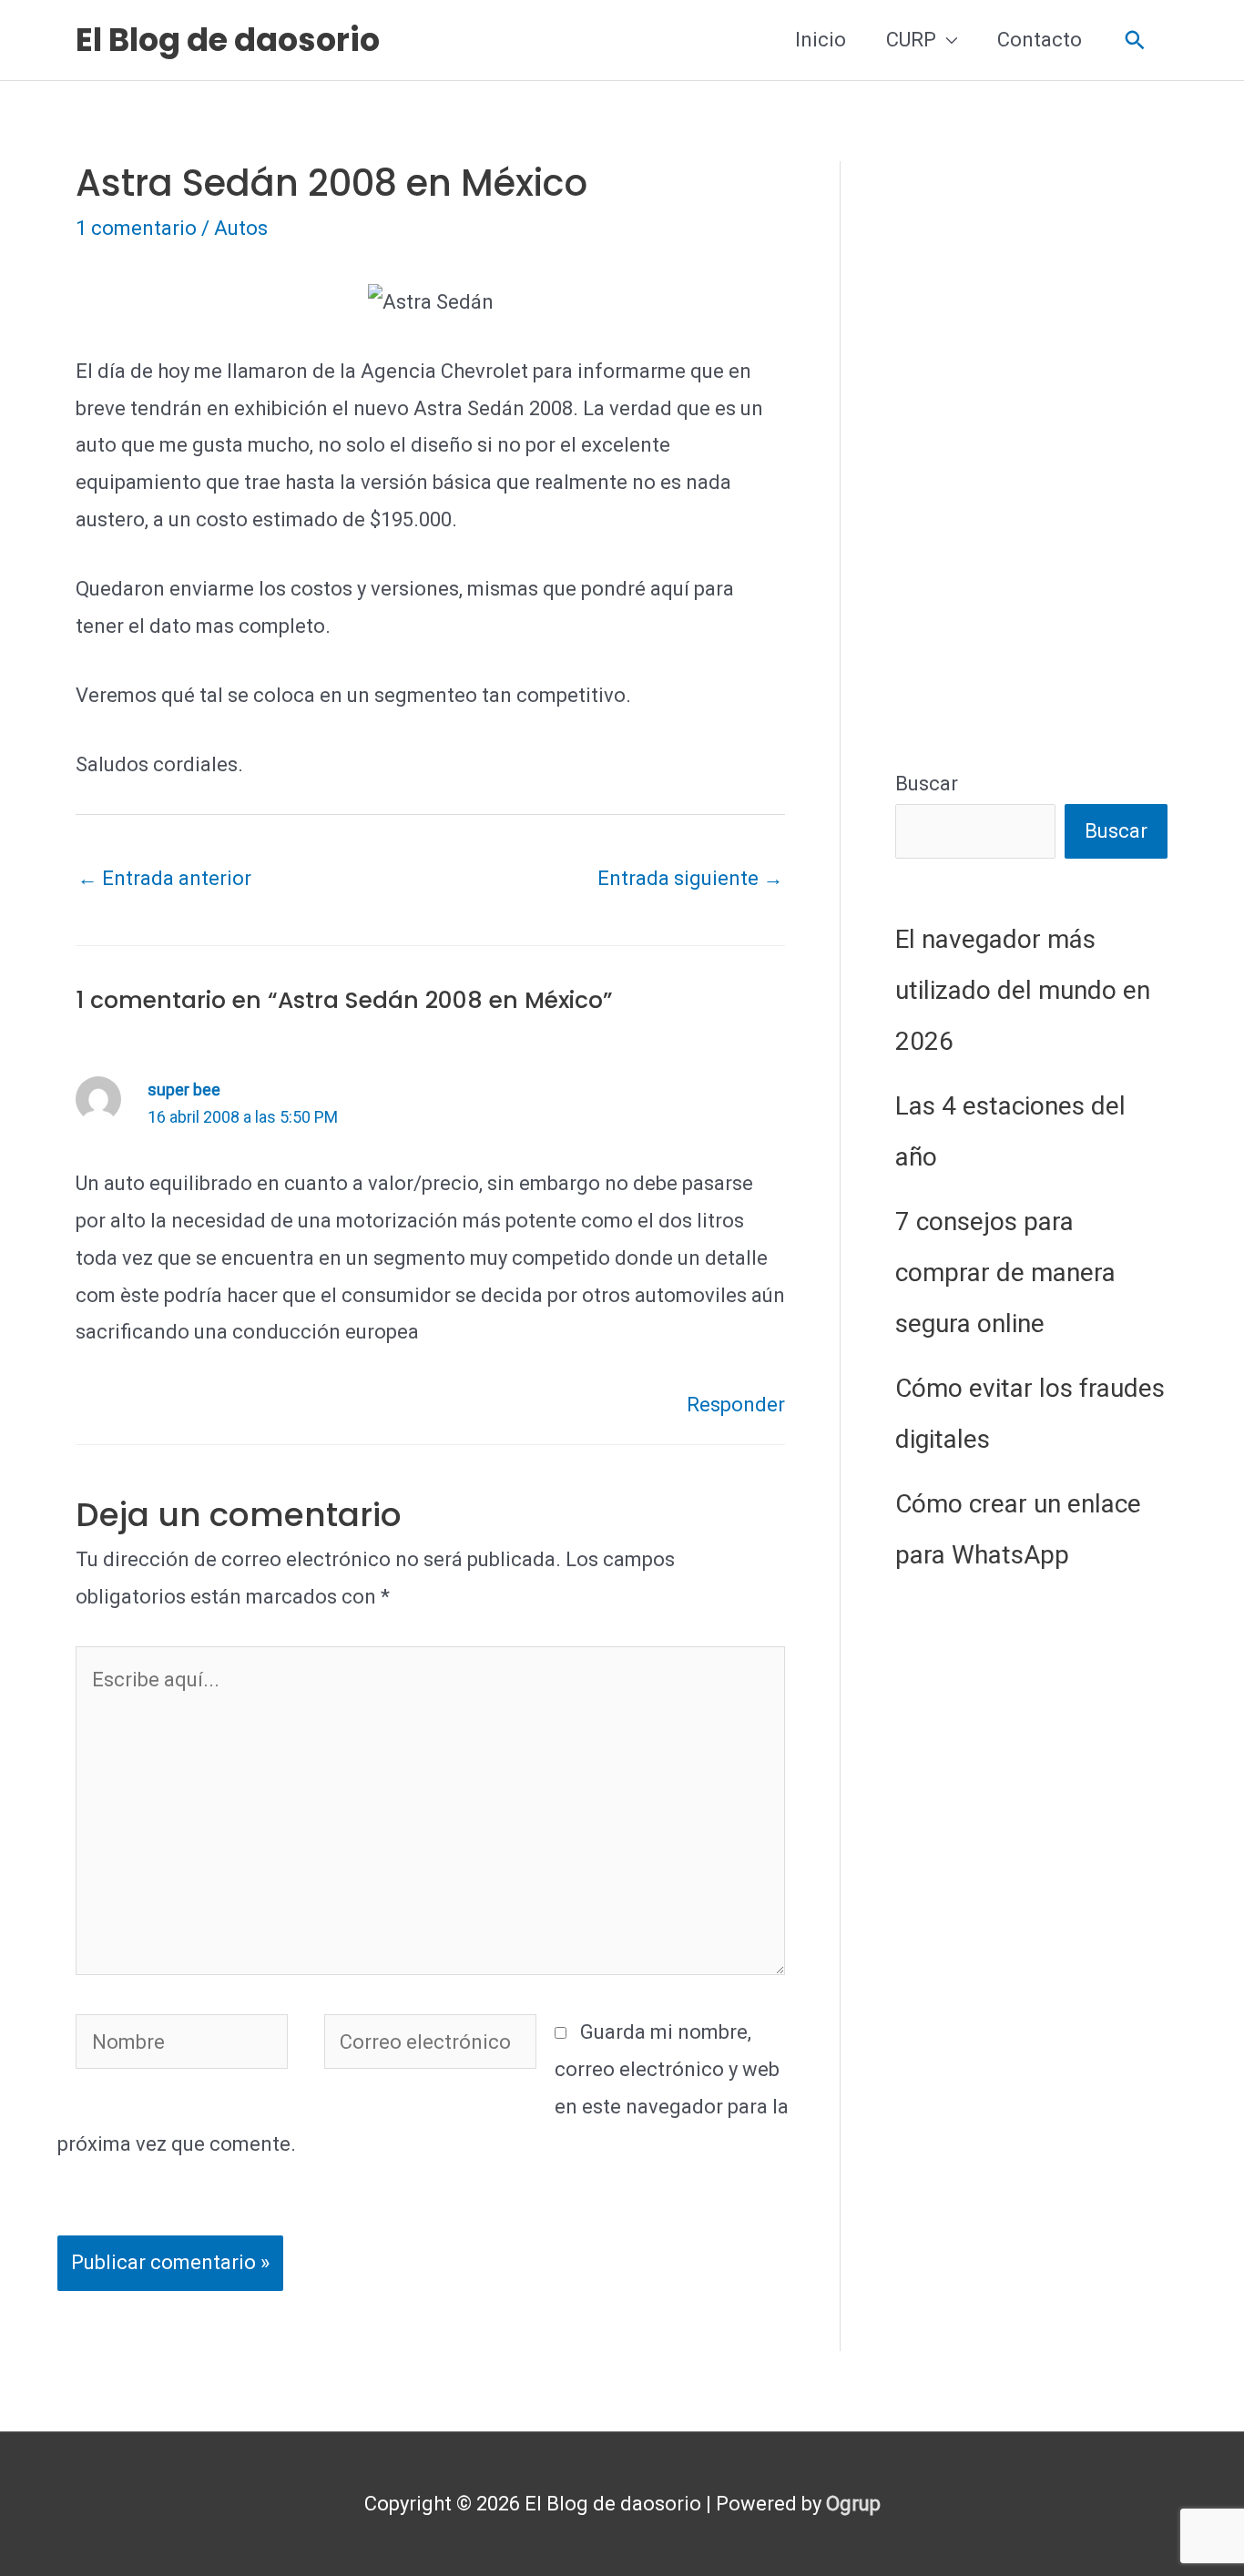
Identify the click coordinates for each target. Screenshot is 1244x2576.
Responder (736, 1405)
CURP (911, 40)
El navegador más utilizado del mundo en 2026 (1023, 990)
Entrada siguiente (690, 878)
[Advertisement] (1031, 434)
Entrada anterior (164, 878)
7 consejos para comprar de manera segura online (1005, 1273)
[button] (1135, 41)
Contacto (1040, 40)
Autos (241, 228)
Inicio (821, 40)
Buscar (927, 784)
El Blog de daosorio (228, 40)
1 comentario (136, 228)
